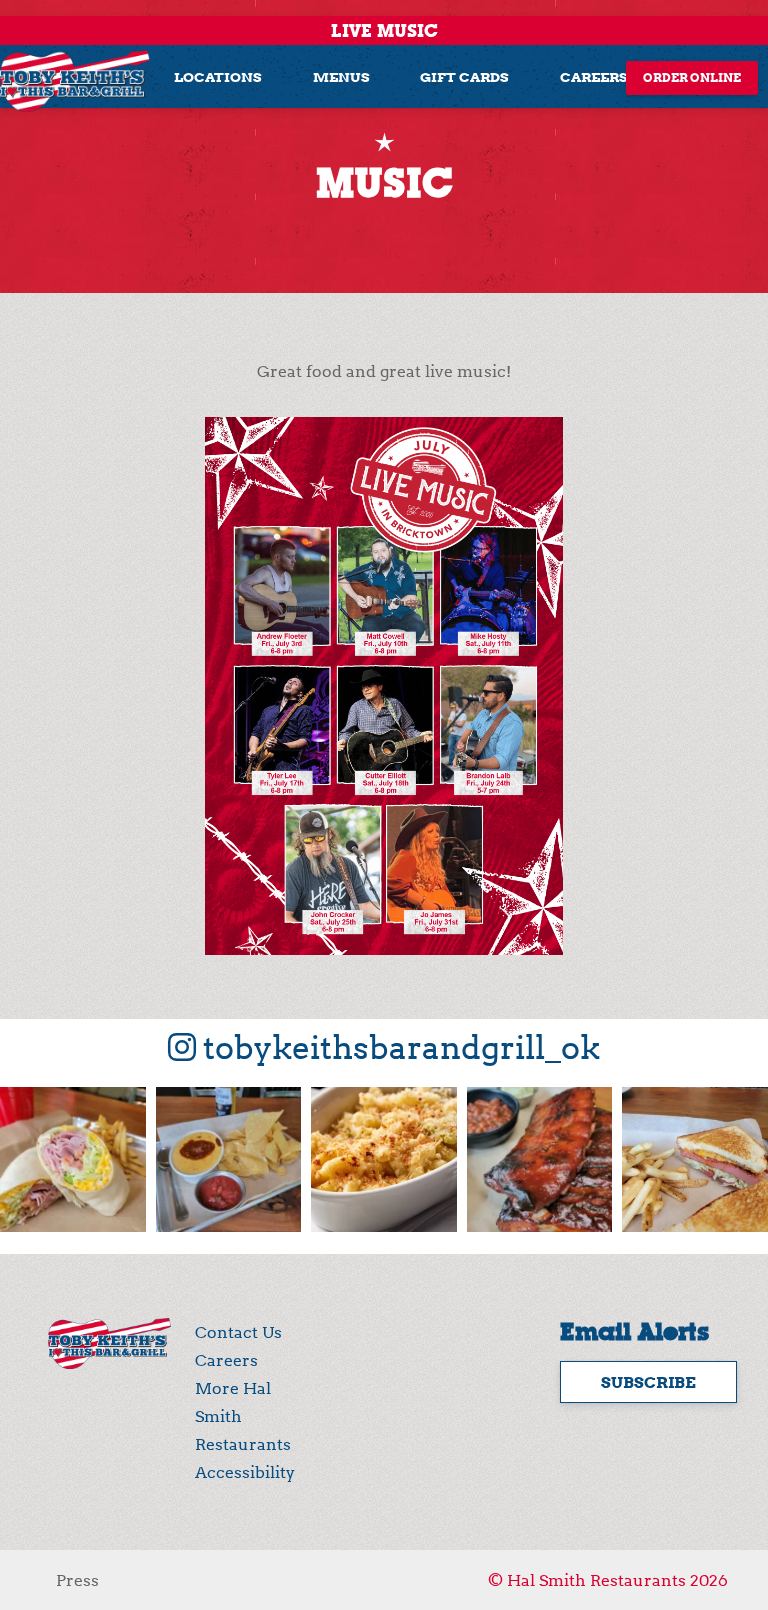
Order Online (692, 77)
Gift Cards (464, 76)
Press (77, 1580)
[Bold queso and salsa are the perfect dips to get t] (229, 1160)
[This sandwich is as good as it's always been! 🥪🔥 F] (695, 1160)
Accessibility (245, 1472)
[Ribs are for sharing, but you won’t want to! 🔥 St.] (540, 1160)
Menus (341, 76)
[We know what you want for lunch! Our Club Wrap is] (73, 1160)
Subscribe (648, 1382)
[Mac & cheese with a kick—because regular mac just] (384, 1160)
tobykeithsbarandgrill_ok (398, 1047)
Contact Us (238, 1332)
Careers (594, 76)
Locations (218, 76)
